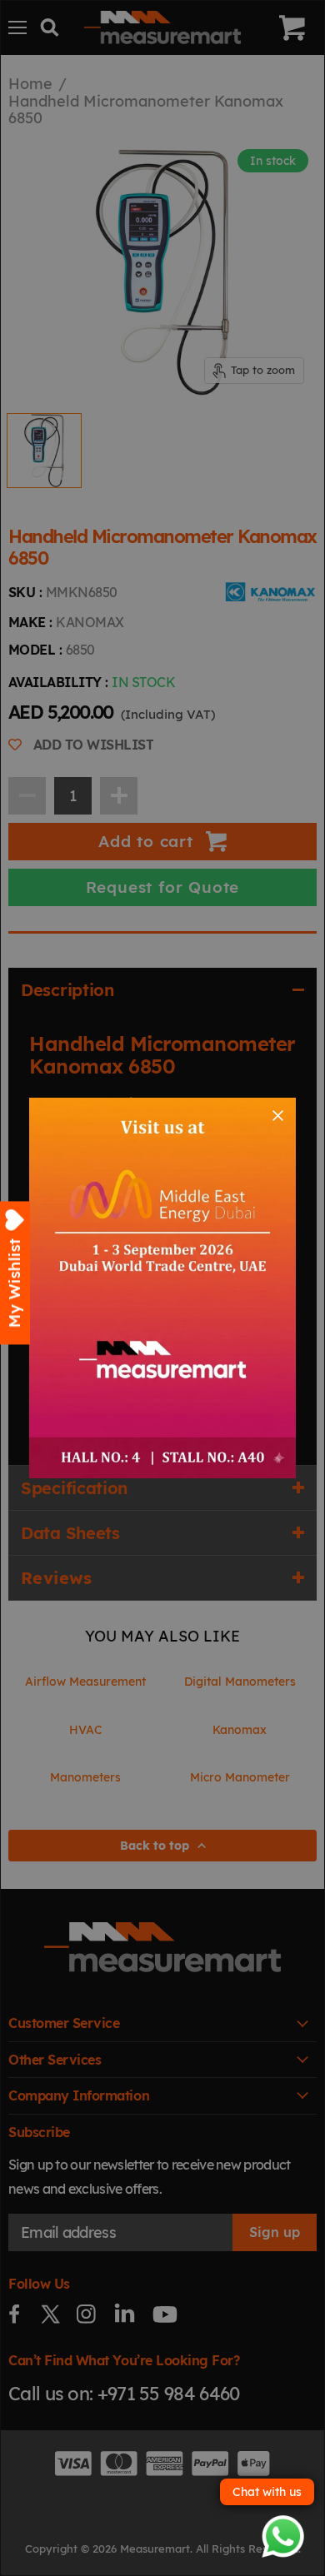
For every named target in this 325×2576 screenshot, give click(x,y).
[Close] (278, 1116)
